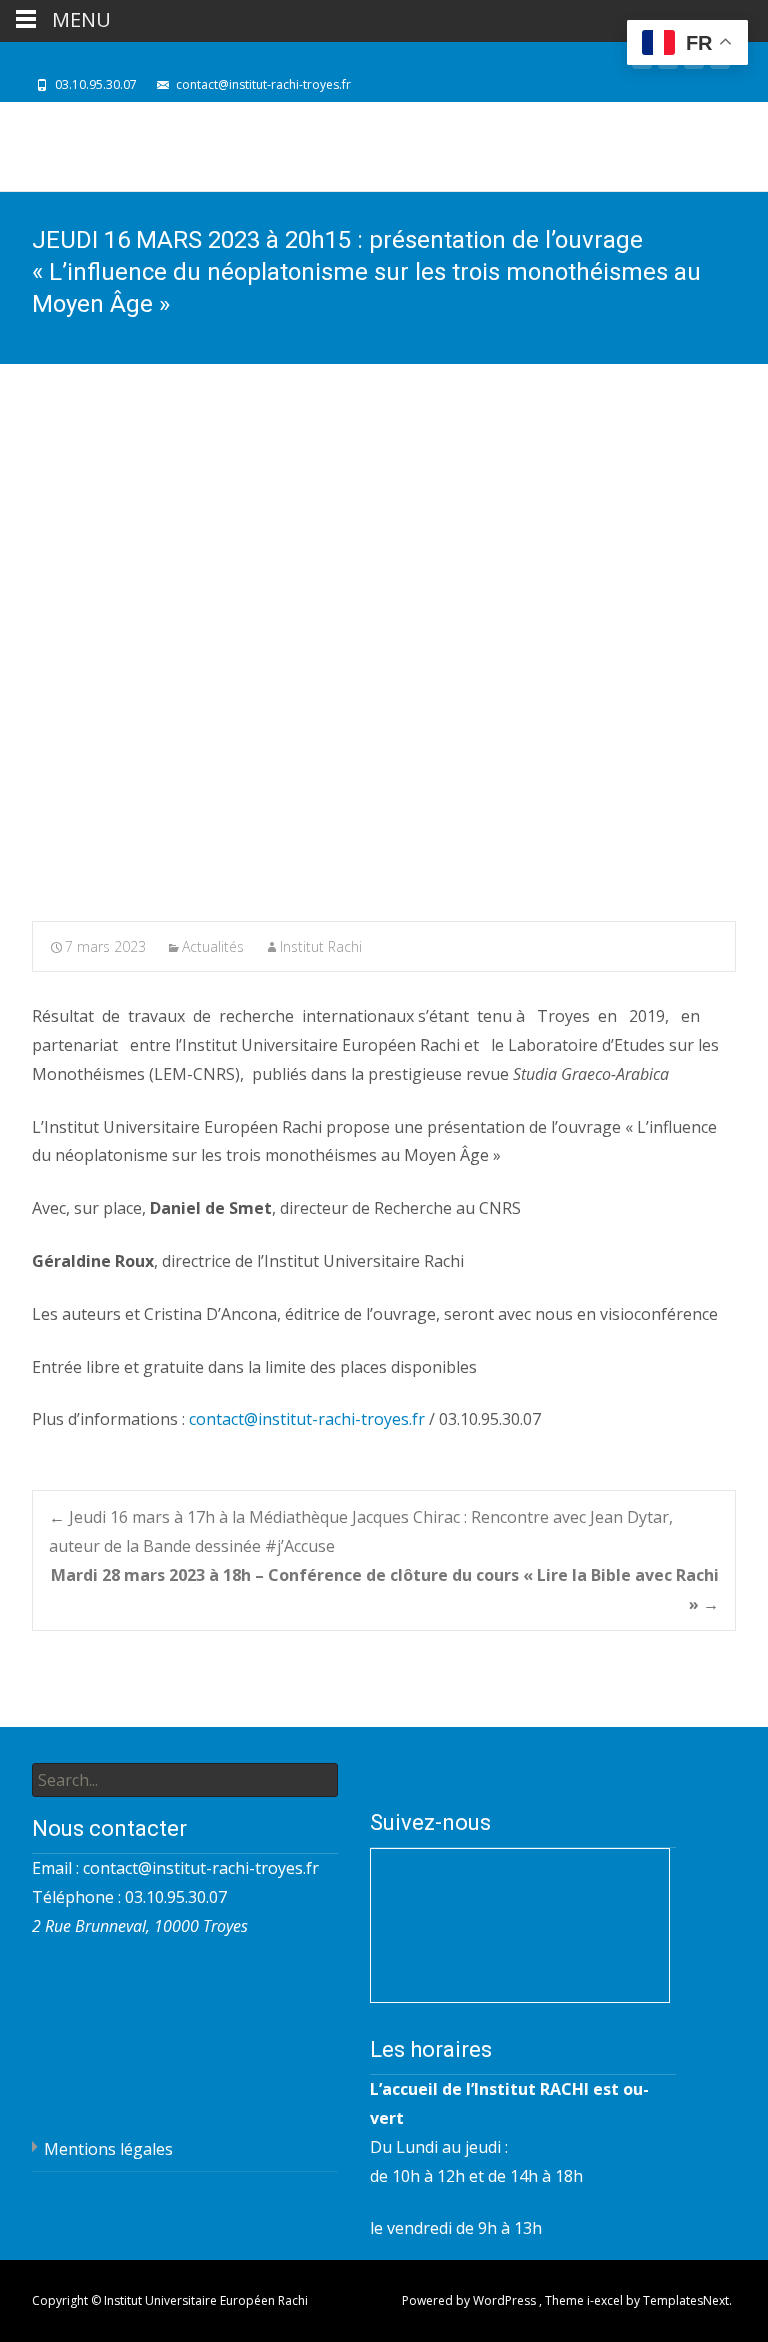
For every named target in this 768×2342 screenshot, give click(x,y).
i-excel (606, 2300)
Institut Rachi (321, 946)
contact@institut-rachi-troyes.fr (307, 1419)
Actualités (213, 946)
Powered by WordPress (470, 2300)
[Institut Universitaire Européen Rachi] (156, 146)
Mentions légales (108, 2149)
